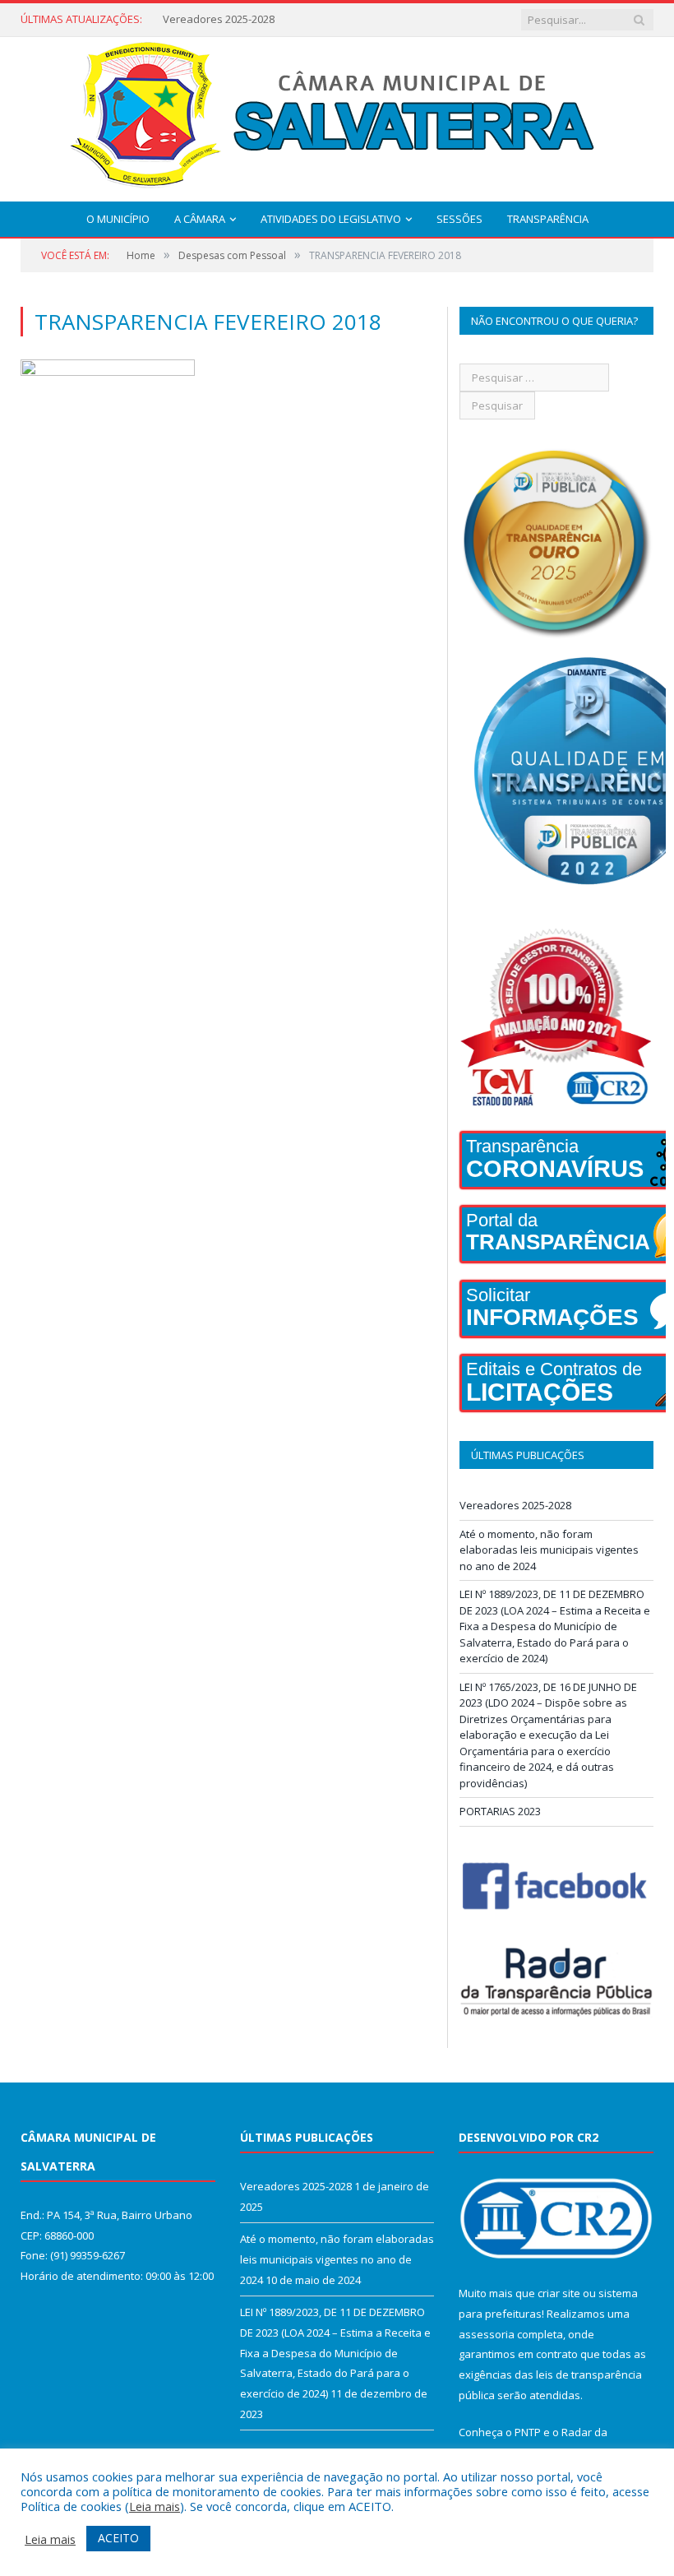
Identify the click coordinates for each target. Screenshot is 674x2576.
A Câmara (200, 219)
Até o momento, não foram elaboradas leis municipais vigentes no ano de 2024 (261, 19)
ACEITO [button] (118, 2538)
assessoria (487, 2334)
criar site (559, 2293)
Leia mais (155, 2506)
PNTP (528, 2432)
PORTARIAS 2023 (500, 1811)
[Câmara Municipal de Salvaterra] (337, 116)
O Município (118, 219)
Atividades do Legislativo (331, 219)
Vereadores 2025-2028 (515, 1505)
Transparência (548, 219)
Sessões (459, 219)
